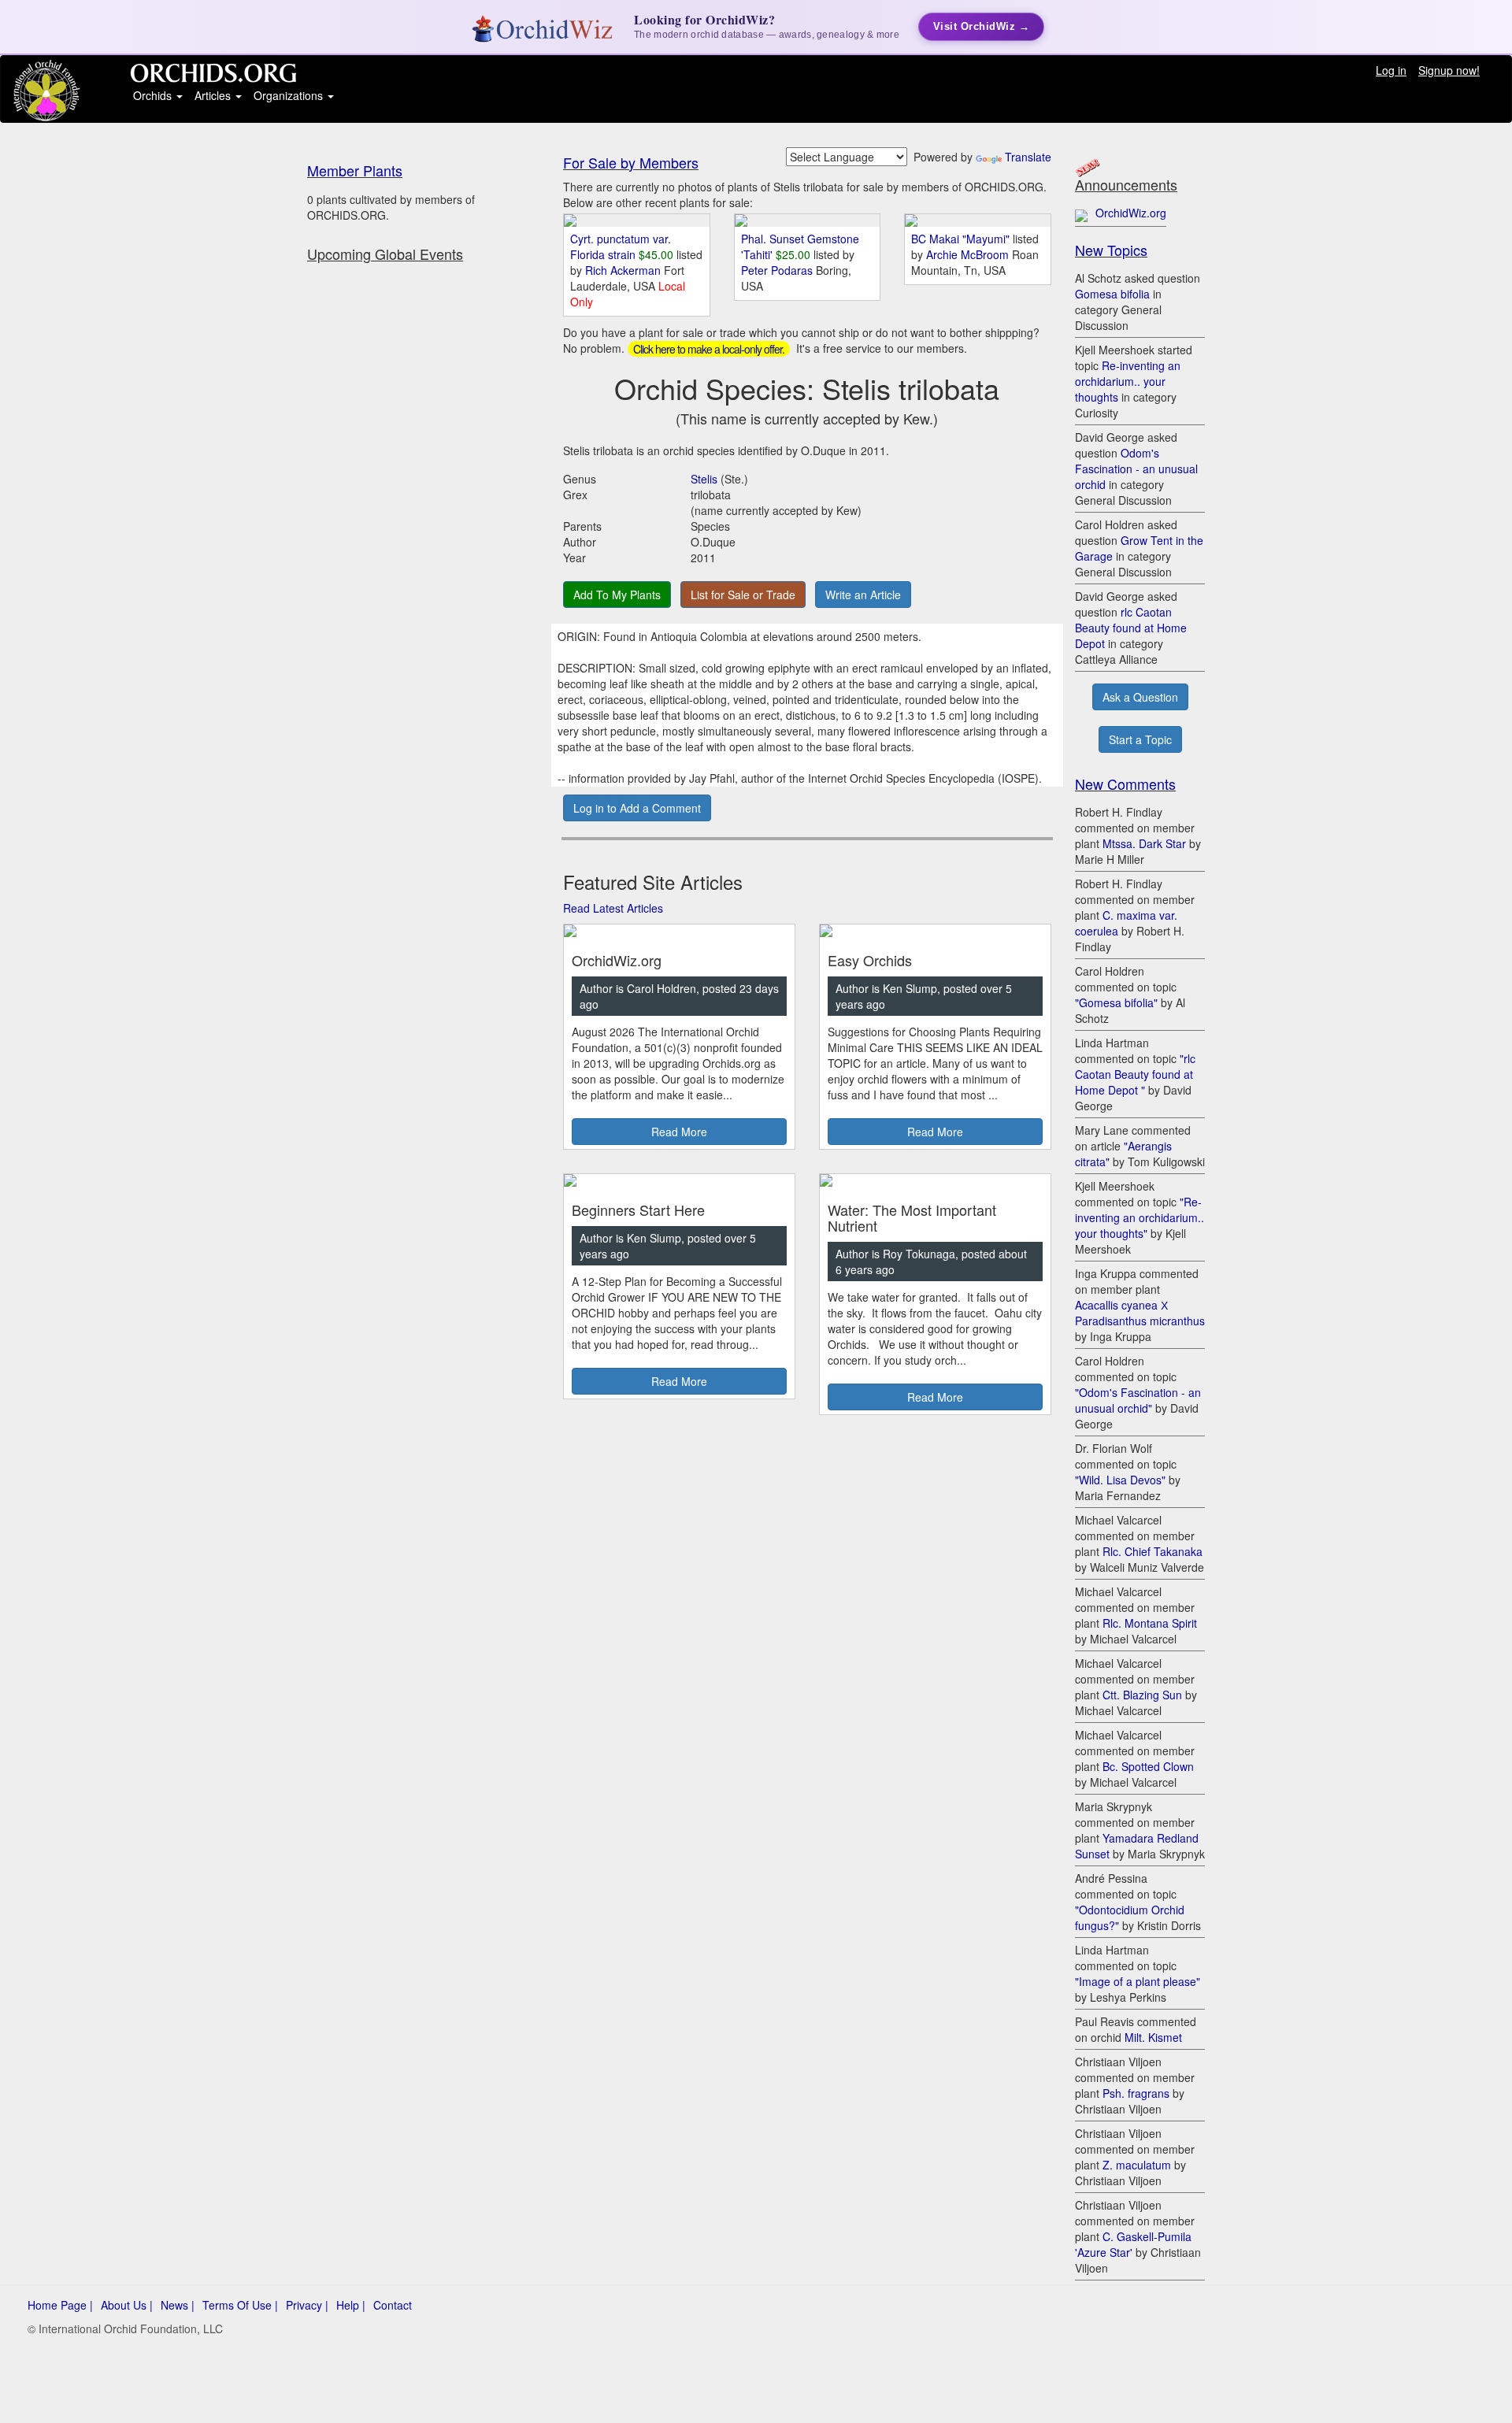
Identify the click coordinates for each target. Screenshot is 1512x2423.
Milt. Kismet (1153, 2037)
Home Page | (60, 2305)
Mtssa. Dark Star (1144, 843)
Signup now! (1449, 70)
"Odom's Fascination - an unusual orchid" (1138, 1400)
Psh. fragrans (1136, 2093)
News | (178, 2305)
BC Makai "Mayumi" (960, 239)
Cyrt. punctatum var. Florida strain (621, 246)
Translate (1028, 157)
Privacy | (307, 2305)
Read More (679, 1132)
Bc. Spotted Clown (1148, 1766)
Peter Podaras (778, 270)
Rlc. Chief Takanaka (1153, 1551)
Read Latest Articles (613, 908)
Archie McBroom (969, 254)
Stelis (704, 479)
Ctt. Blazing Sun (1142, 1695)
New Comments (1125, 784)
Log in (1391, 70)
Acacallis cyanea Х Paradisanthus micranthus (1140, 1313)
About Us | (127, 2305)
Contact (393, 2305)
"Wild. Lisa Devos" (1120, 1480)
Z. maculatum (1137, 2165)
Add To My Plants (617, 595)
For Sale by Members (631, 162)
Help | (351, 2305)
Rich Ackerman (624, 270)
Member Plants (355, 170)
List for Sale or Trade (743, 595)
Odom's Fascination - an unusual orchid (1136, 469)
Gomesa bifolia (1112, 294)
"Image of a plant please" (1138, 1981)
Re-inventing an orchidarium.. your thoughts (1128, 381)
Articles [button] (214, 95)
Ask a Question (1140, 697)
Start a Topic (1140, 739)
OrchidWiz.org (1131, 213)
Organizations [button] (290, 95)
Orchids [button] (154, 95)
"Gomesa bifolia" (1116, 1002)
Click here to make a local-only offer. (709, 349)
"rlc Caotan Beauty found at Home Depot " (1135, 1074)
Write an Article (863, 595)
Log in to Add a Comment (637, 808)
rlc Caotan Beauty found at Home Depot (1131, 628)
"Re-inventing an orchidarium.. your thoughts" (1140, 1217)
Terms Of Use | (240, 2305)
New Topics (1111, 250)
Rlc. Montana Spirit (1150, 1623)
